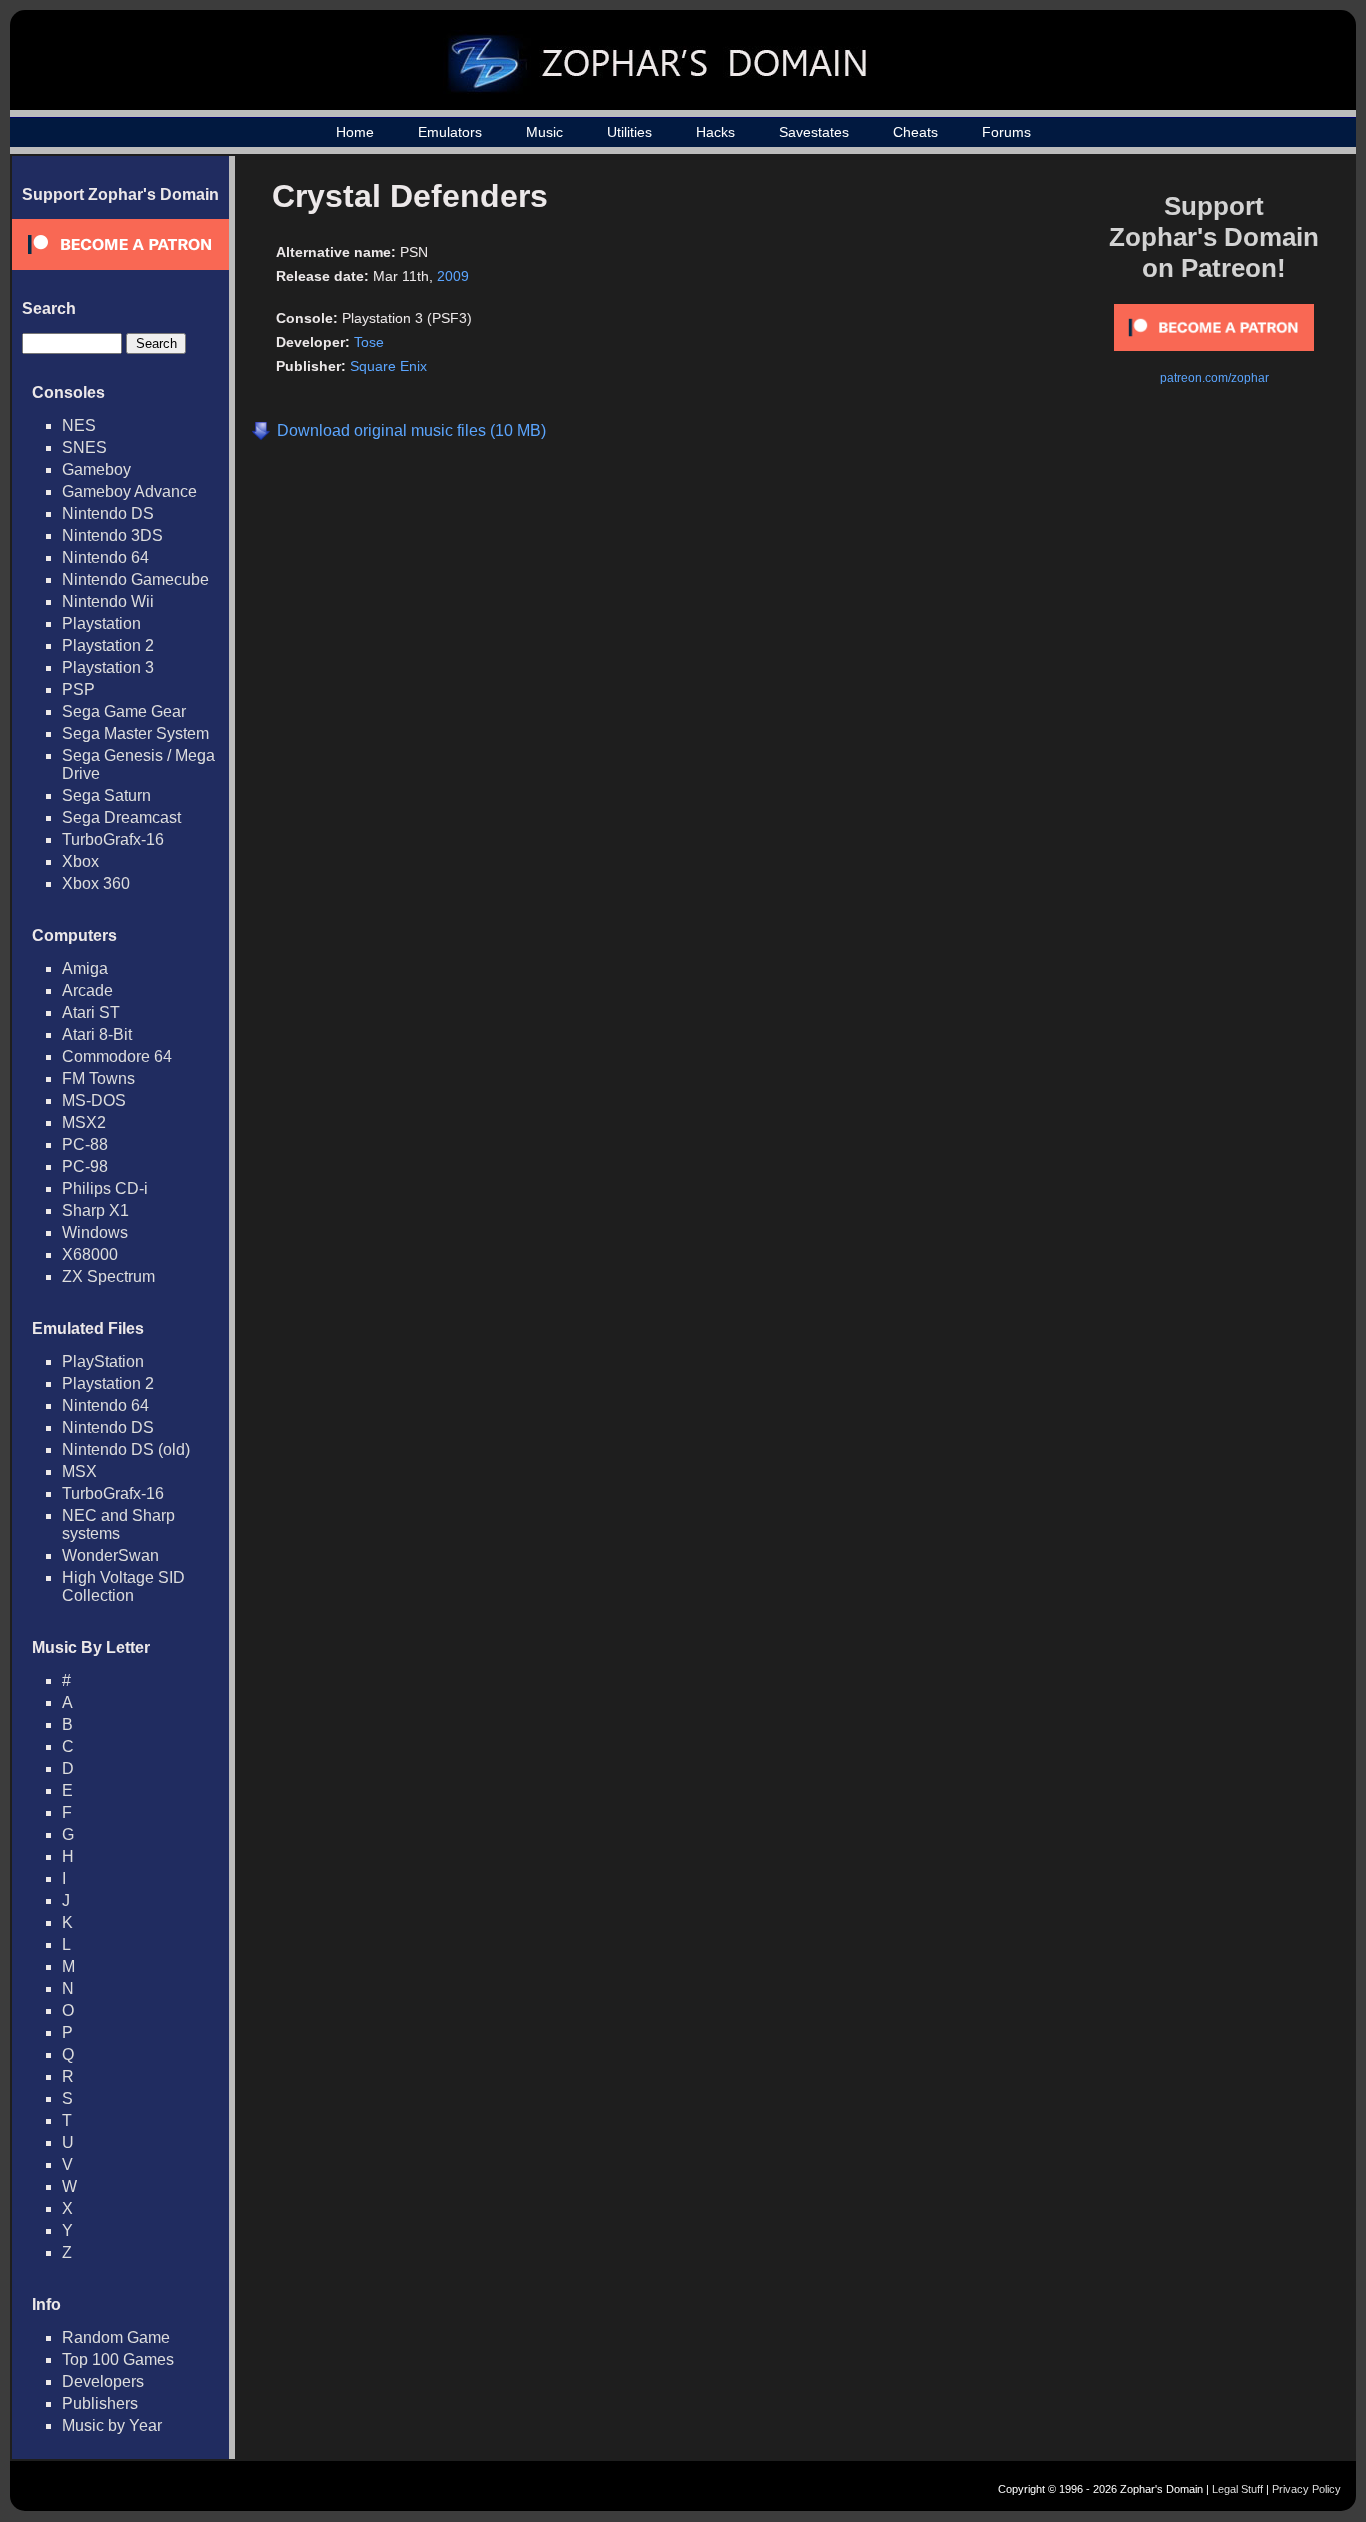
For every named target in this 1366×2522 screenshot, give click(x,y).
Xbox (80, 861)
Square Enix (388, 366)
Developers (103, 2381)
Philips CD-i (105, 1188)
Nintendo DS (108, 513)
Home (355, 132)
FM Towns (98, 1078)
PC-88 (85, 1144)
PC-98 (85, 1166)
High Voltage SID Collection (123, 1586)
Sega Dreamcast (121, 817)
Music (544, 132)
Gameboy (96, 469)
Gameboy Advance (129, 491)
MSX (79, 1471)
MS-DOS (94, 1100)
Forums (1006, 132)
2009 (453, 276)
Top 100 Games (118, 2359)
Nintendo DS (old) (126, 1449)
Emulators (450, 132)
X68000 (90, 1254)
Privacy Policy (1306, 2489)
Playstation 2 (108, 645)
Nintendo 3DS (112, 535)
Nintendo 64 (105, 557)
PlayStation (103, 1361)
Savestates (814, 132)
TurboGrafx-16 (113, 839)
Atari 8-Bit (97, 1034)
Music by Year (112, 2425)
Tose (369, 342)
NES (79, 425)
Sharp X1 (95, 1210)
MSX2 (84, 1122)
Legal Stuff (1237, 2489)
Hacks (715, 132)
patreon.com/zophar (1214, 378)
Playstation (101, 623)
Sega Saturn (106, 795)
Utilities (629, 132)
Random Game (116, 2337)
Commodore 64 (117, 1056)
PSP (78, 689)
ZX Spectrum (108, 1276)
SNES (84, 447)
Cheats (915, 132)
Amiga (85, 968)
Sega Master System (135, 733)
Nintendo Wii (108, 601)
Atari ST (91, 1012)
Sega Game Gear (124, 711)
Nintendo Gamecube (135, 579)
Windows (95, 1232)
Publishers (100, 2403)
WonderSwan (110, 1555)
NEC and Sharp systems (118, 1524)
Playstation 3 (108, 667)
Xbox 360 (96, 883)
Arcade (87, 990)
